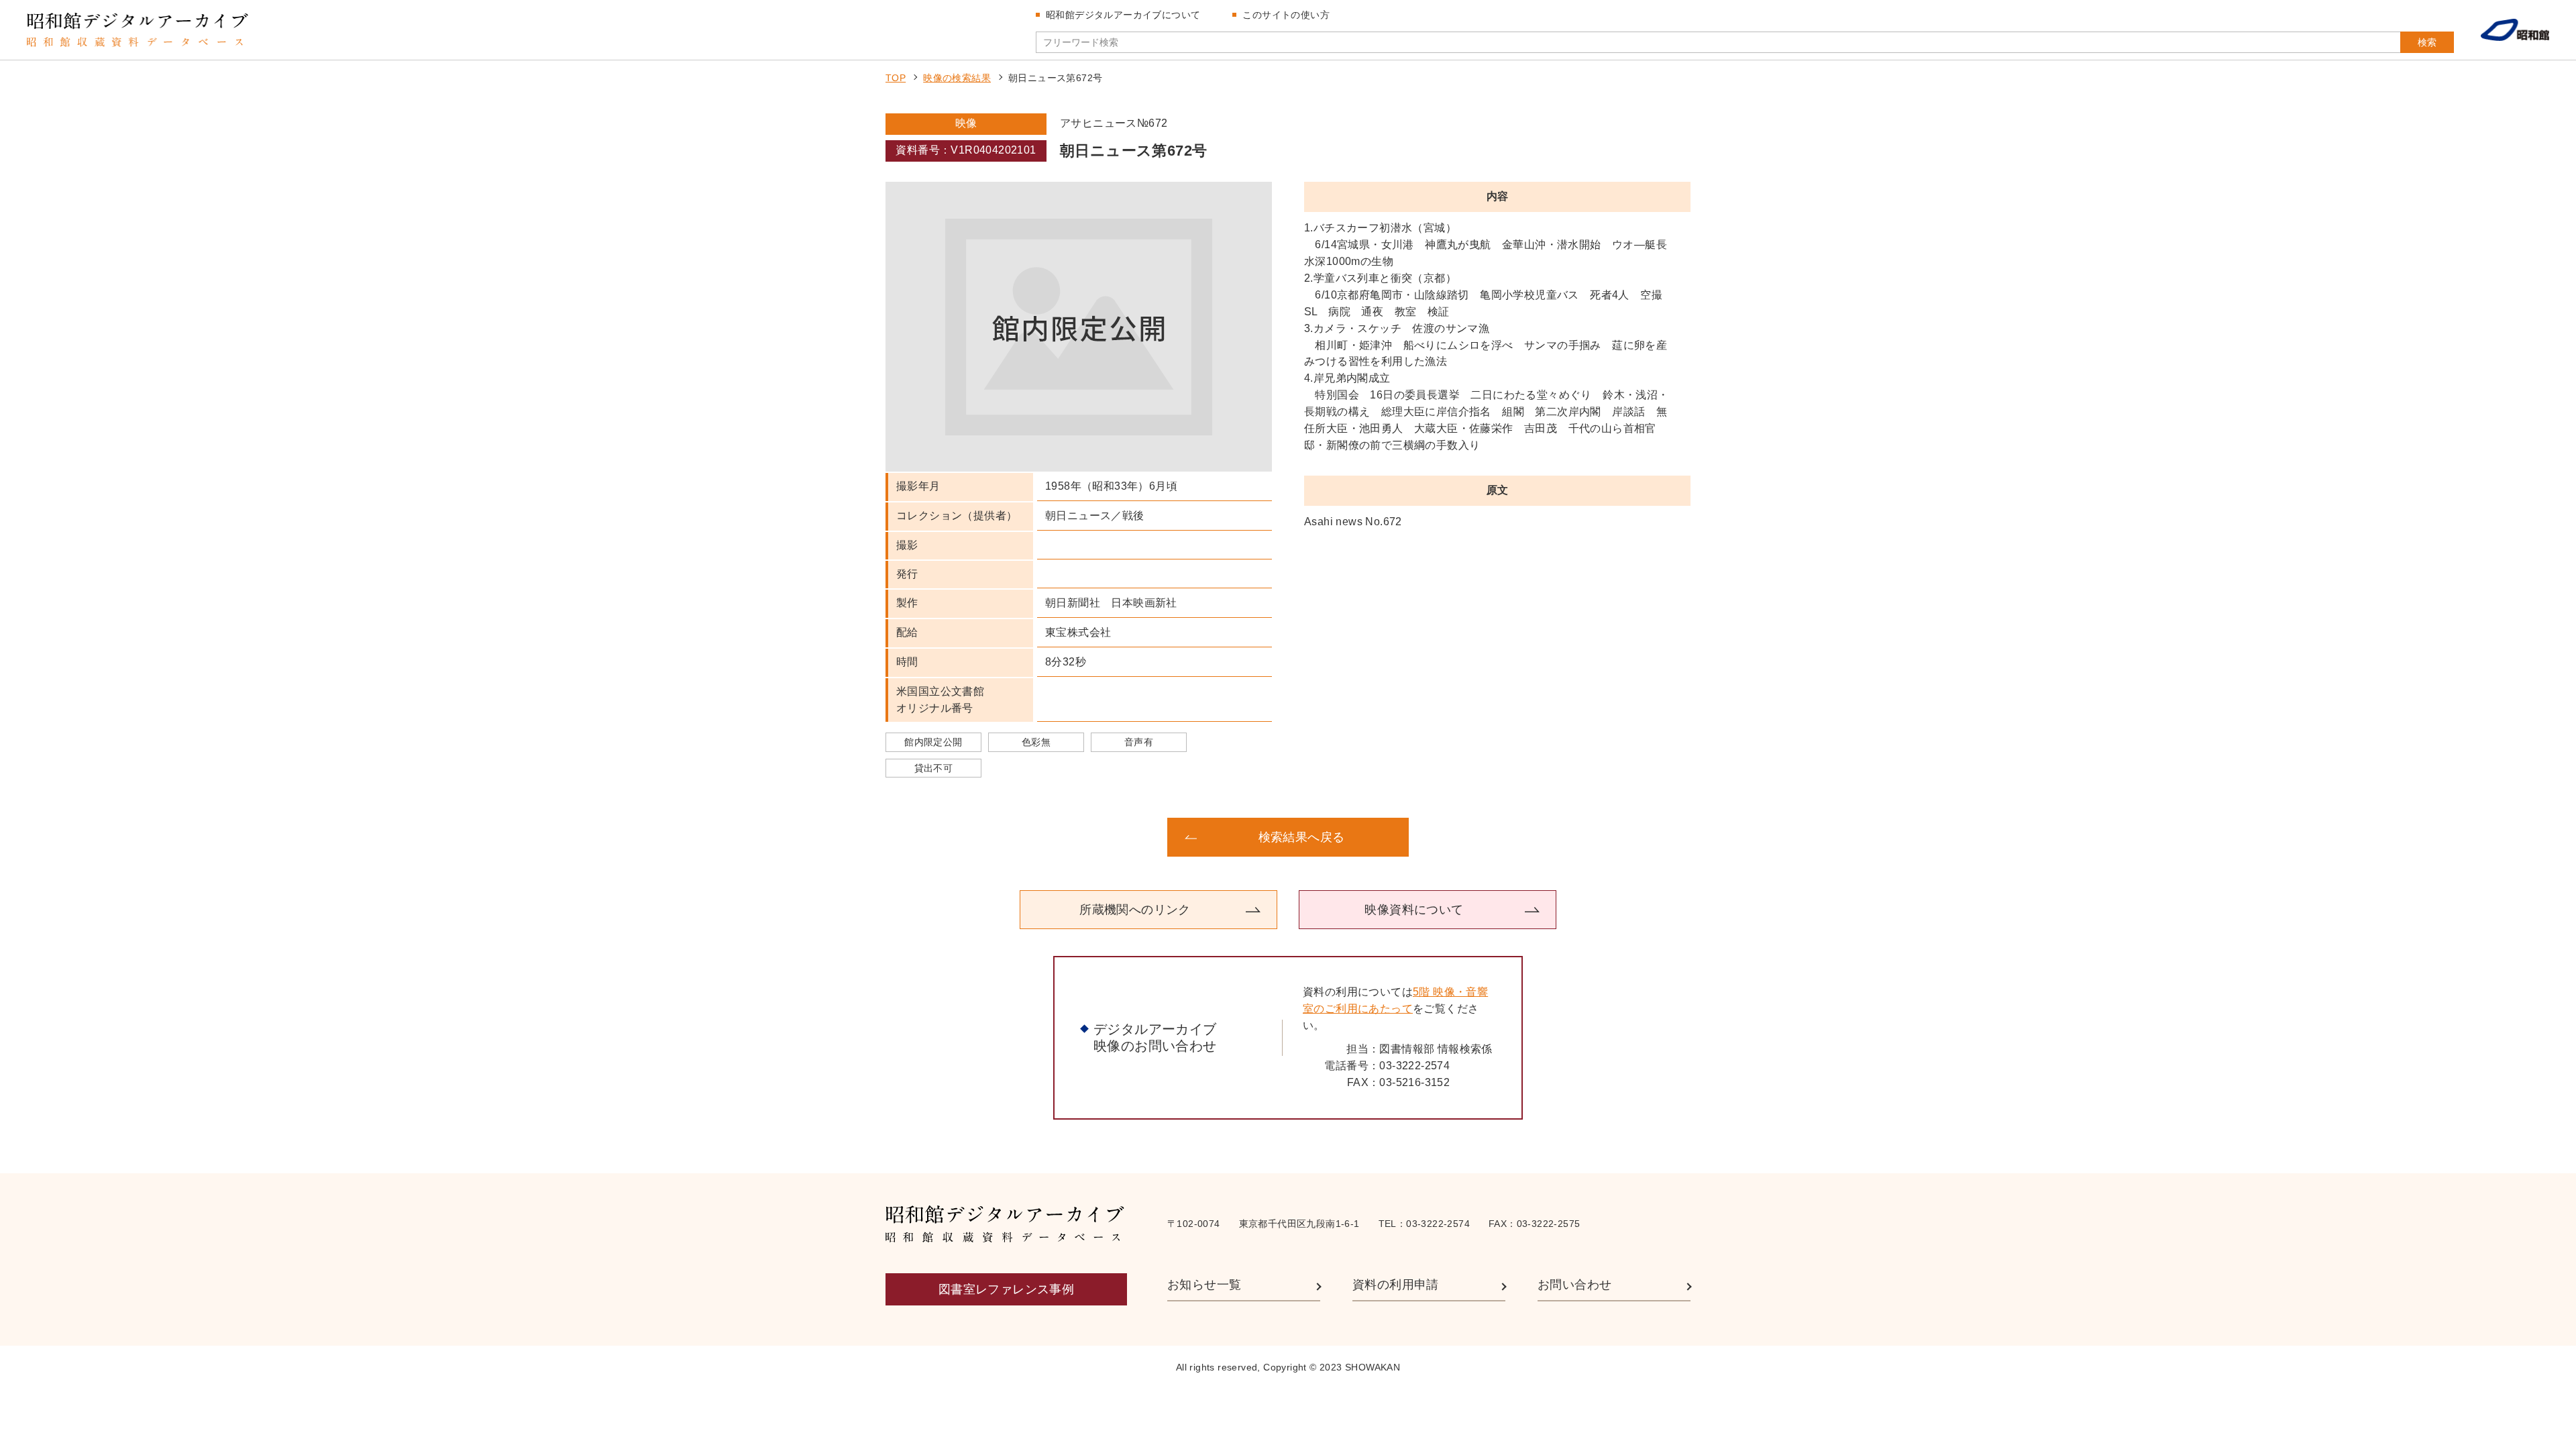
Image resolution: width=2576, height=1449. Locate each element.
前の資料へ (993, 837)
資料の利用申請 (1396, 1285)
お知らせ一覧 (1204, 1285)
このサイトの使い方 (1286, 15)
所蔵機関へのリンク (1135, 910)
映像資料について (1414, 910)
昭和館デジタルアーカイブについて (1123, 15)
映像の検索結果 (957, 78)
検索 (2427, 42)
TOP (896, 78)
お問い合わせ (1574, 1285)
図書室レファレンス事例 (1006, 1289)
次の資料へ (1583, 837)
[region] (1497, 337)
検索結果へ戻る (1302, 837)
